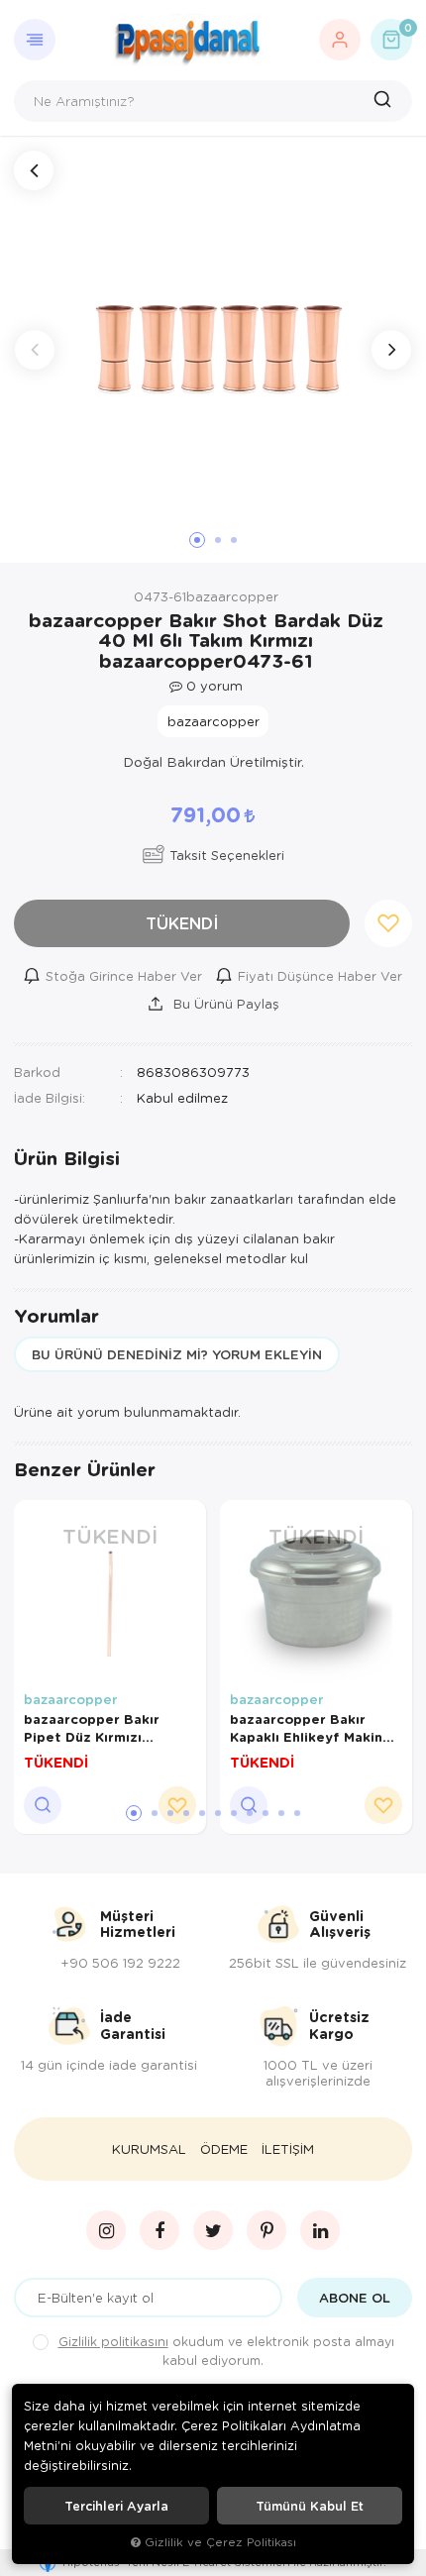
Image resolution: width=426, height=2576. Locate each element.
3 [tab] (170, 1813)
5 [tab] (202, 1813)
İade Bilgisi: (50, 1097)
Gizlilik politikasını (113, 2341)
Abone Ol (355, 2298)
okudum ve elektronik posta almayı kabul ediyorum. (226, 2351)
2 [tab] (155, 1813)
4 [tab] (186, 1813)
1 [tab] (134, 1813)
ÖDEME (224, 2149)
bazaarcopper (70, 1699)
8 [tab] (250, 1813)
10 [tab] (281, 1813)
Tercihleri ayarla (116, 2506)
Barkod (37, 1072)
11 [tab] (297, 1813)
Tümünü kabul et (310, 2506)
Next (391, 350)
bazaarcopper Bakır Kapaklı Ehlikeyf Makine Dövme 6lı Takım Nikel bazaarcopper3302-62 (311, 1728)
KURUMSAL (149, 2149)
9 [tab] (266, 1813)
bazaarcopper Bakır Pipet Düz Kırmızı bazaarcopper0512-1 (93, 1728)
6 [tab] (218, 1813)
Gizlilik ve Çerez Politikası (220, 2542)
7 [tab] (234, 1813)
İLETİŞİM (288, 2149)
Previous (35, 350)
